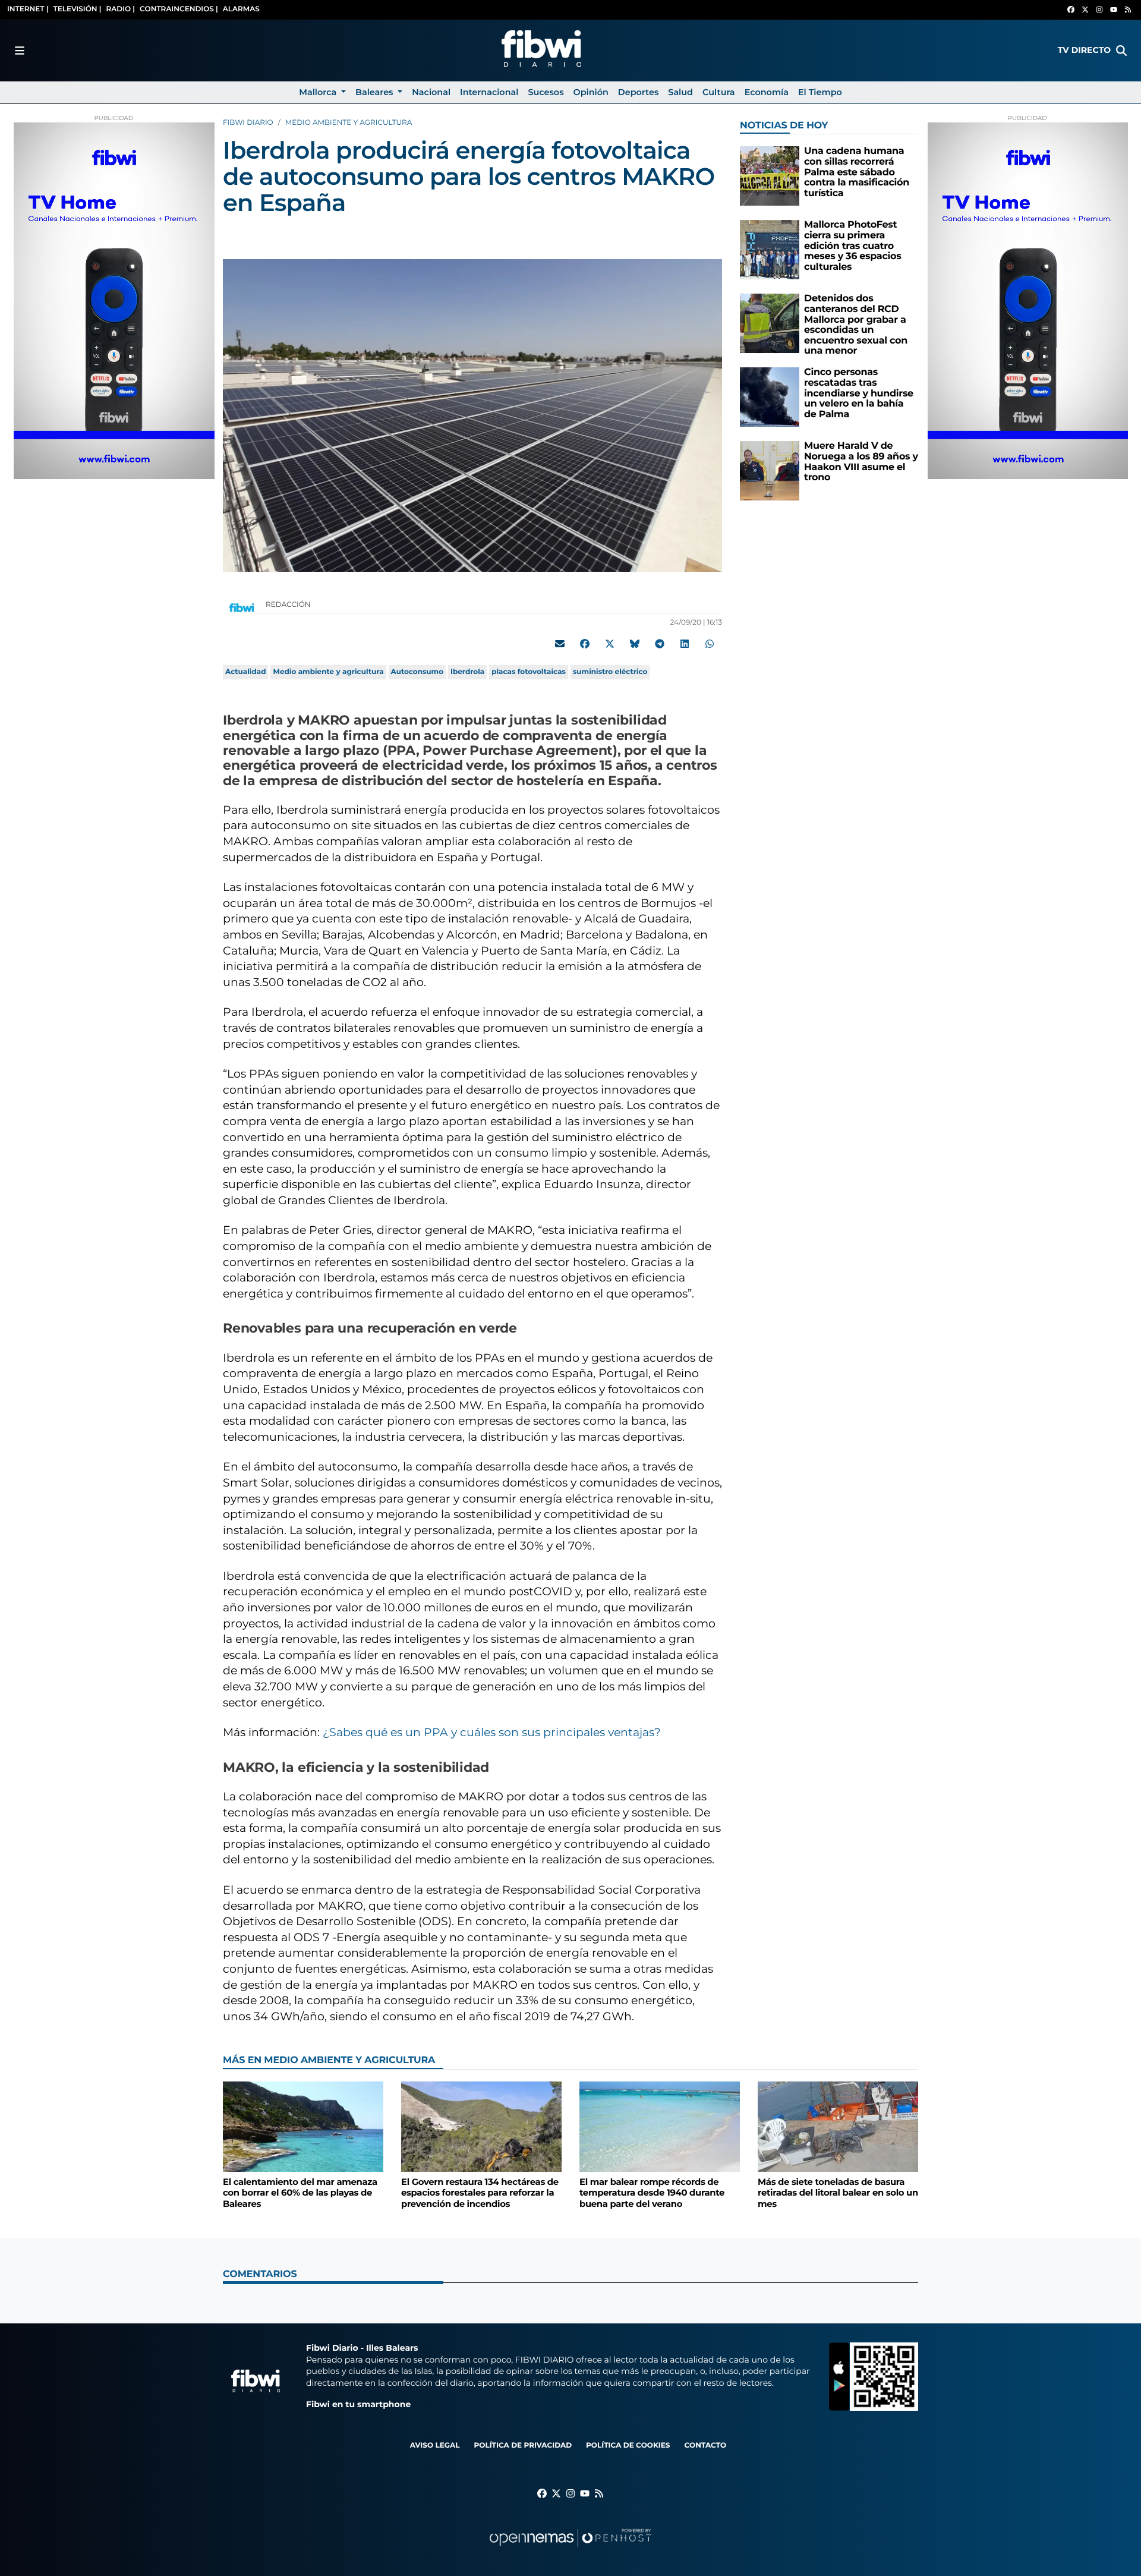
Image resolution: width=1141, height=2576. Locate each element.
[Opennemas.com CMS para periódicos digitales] (570, 2550)
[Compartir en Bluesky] (635, 644)
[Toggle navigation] (20, 51)
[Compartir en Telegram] (660, 644)
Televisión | (78, 9)
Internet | (28, 9)
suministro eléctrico (610, 672)
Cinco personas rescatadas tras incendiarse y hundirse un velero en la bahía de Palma (859, 393)
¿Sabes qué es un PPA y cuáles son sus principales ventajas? (492, 1732)
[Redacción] (242, 607)
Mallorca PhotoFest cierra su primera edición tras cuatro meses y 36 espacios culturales (852, 246)
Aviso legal (435, 2446)
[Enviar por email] (560, 644)
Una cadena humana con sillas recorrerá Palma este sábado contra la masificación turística (857, 172)
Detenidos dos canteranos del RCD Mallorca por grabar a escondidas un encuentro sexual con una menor (856, 325)
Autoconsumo (417, 672)
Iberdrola (467, 672)
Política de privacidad (523, 2446)
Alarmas (241, 9)
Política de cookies (628, 2446)
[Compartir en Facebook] (585, 644)
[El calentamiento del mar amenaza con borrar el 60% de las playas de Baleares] (303, 2126)
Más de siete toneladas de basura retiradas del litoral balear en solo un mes (838, 2193)
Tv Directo (1084, 50)
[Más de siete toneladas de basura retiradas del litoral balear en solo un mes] (838, 2126)
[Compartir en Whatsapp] (710, 644)
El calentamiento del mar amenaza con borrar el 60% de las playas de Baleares (300, 2193)
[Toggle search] (1121, 51)
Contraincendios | (179, 9)
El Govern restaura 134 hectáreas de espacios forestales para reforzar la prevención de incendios (480, 2193)
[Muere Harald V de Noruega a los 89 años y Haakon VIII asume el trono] (770, 470)
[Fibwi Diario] (541, 51)
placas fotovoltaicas (529, 672)
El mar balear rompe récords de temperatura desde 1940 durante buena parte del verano (652, 2193)
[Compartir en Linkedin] (685, 644)
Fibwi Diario (248, 123)
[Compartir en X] (610, 644)
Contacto (705, 2446)
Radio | (120, 9)
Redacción (289, 605)
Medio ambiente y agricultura (349, 123)
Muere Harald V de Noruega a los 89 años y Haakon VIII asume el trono (861, 462)
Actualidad (245, 672)
